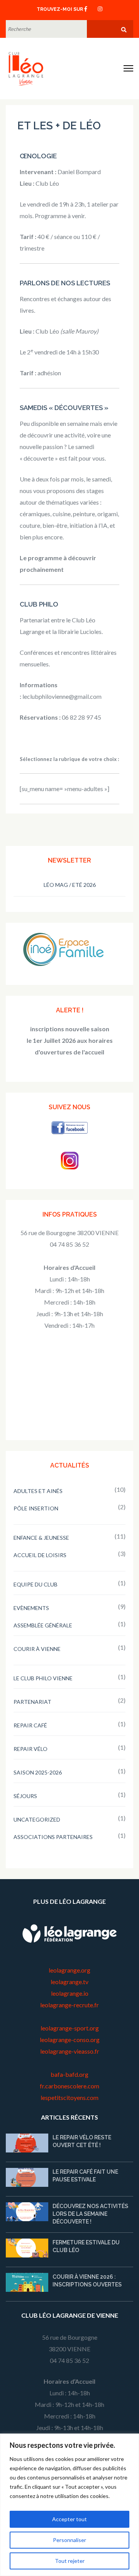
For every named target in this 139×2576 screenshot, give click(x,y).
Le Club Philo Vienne (43, 1678)
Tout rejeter (70, 2561)
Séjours (25, 1796)
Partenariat (32, 1702)
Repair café (30, 1725)
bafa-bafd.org (69, 2074)
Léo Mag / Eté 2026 (70, 885)
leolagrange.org (69, 1970)
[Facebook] (86, 8)
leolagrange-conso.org (70, 2040)
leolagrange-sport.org (70, 2028)
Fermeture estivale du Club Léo (86, 2246)
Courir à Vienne (37, 1649)
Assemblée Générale (43, 1625)
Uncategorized (37, 1819)
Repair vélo (31, 1749)
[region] (69, 2505)
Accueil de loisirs (40, 1555)
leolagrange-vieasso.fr (70, 2051)
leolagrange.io (70, 1993)
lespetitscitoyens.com (69, 2097)
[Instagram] (100, 8)
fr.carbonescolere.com (69, 2086)
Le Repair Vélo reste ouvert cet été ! (82, 2141)
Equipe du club (36, 1584)
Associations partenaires (53, 1837)
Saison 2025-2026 (38, 1772)
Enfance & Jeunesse (41, 1538)
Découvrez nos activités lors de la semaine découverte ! (90, 2214)
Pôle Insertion (36, 1508)
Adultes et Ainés (38, 1491)
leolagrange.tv (69, 1982)
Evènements (31, 1608)
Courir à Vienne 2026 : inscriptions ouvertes (87, 2281)
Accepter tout (69, 2519)
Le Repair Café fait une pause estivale (85, 2176)
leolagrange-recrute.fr (69, 2005)
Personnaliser (69, 2540)
